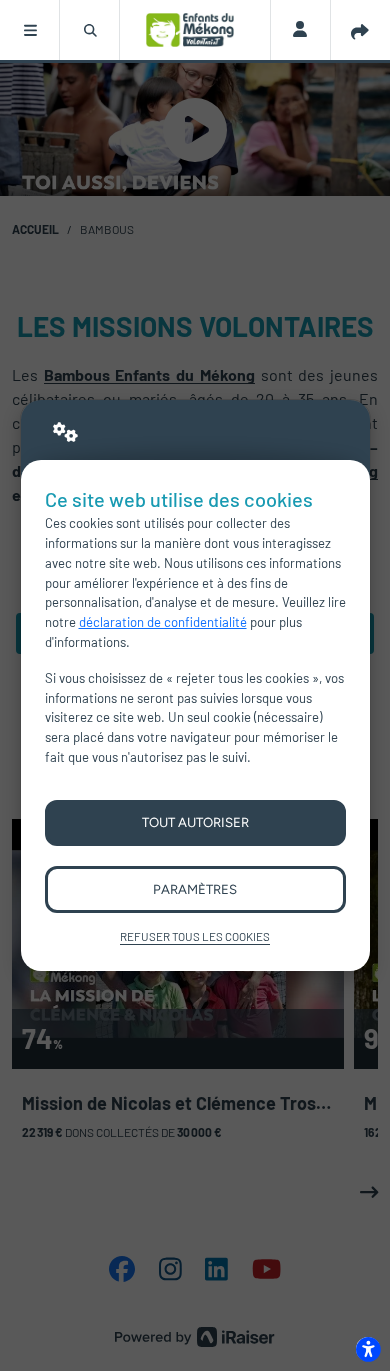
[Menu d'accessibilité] (368, 1349)
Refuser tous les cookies (195, 936)
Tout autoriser (195, 822)
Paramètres (195, 889)
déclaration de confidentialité (163, 622)
